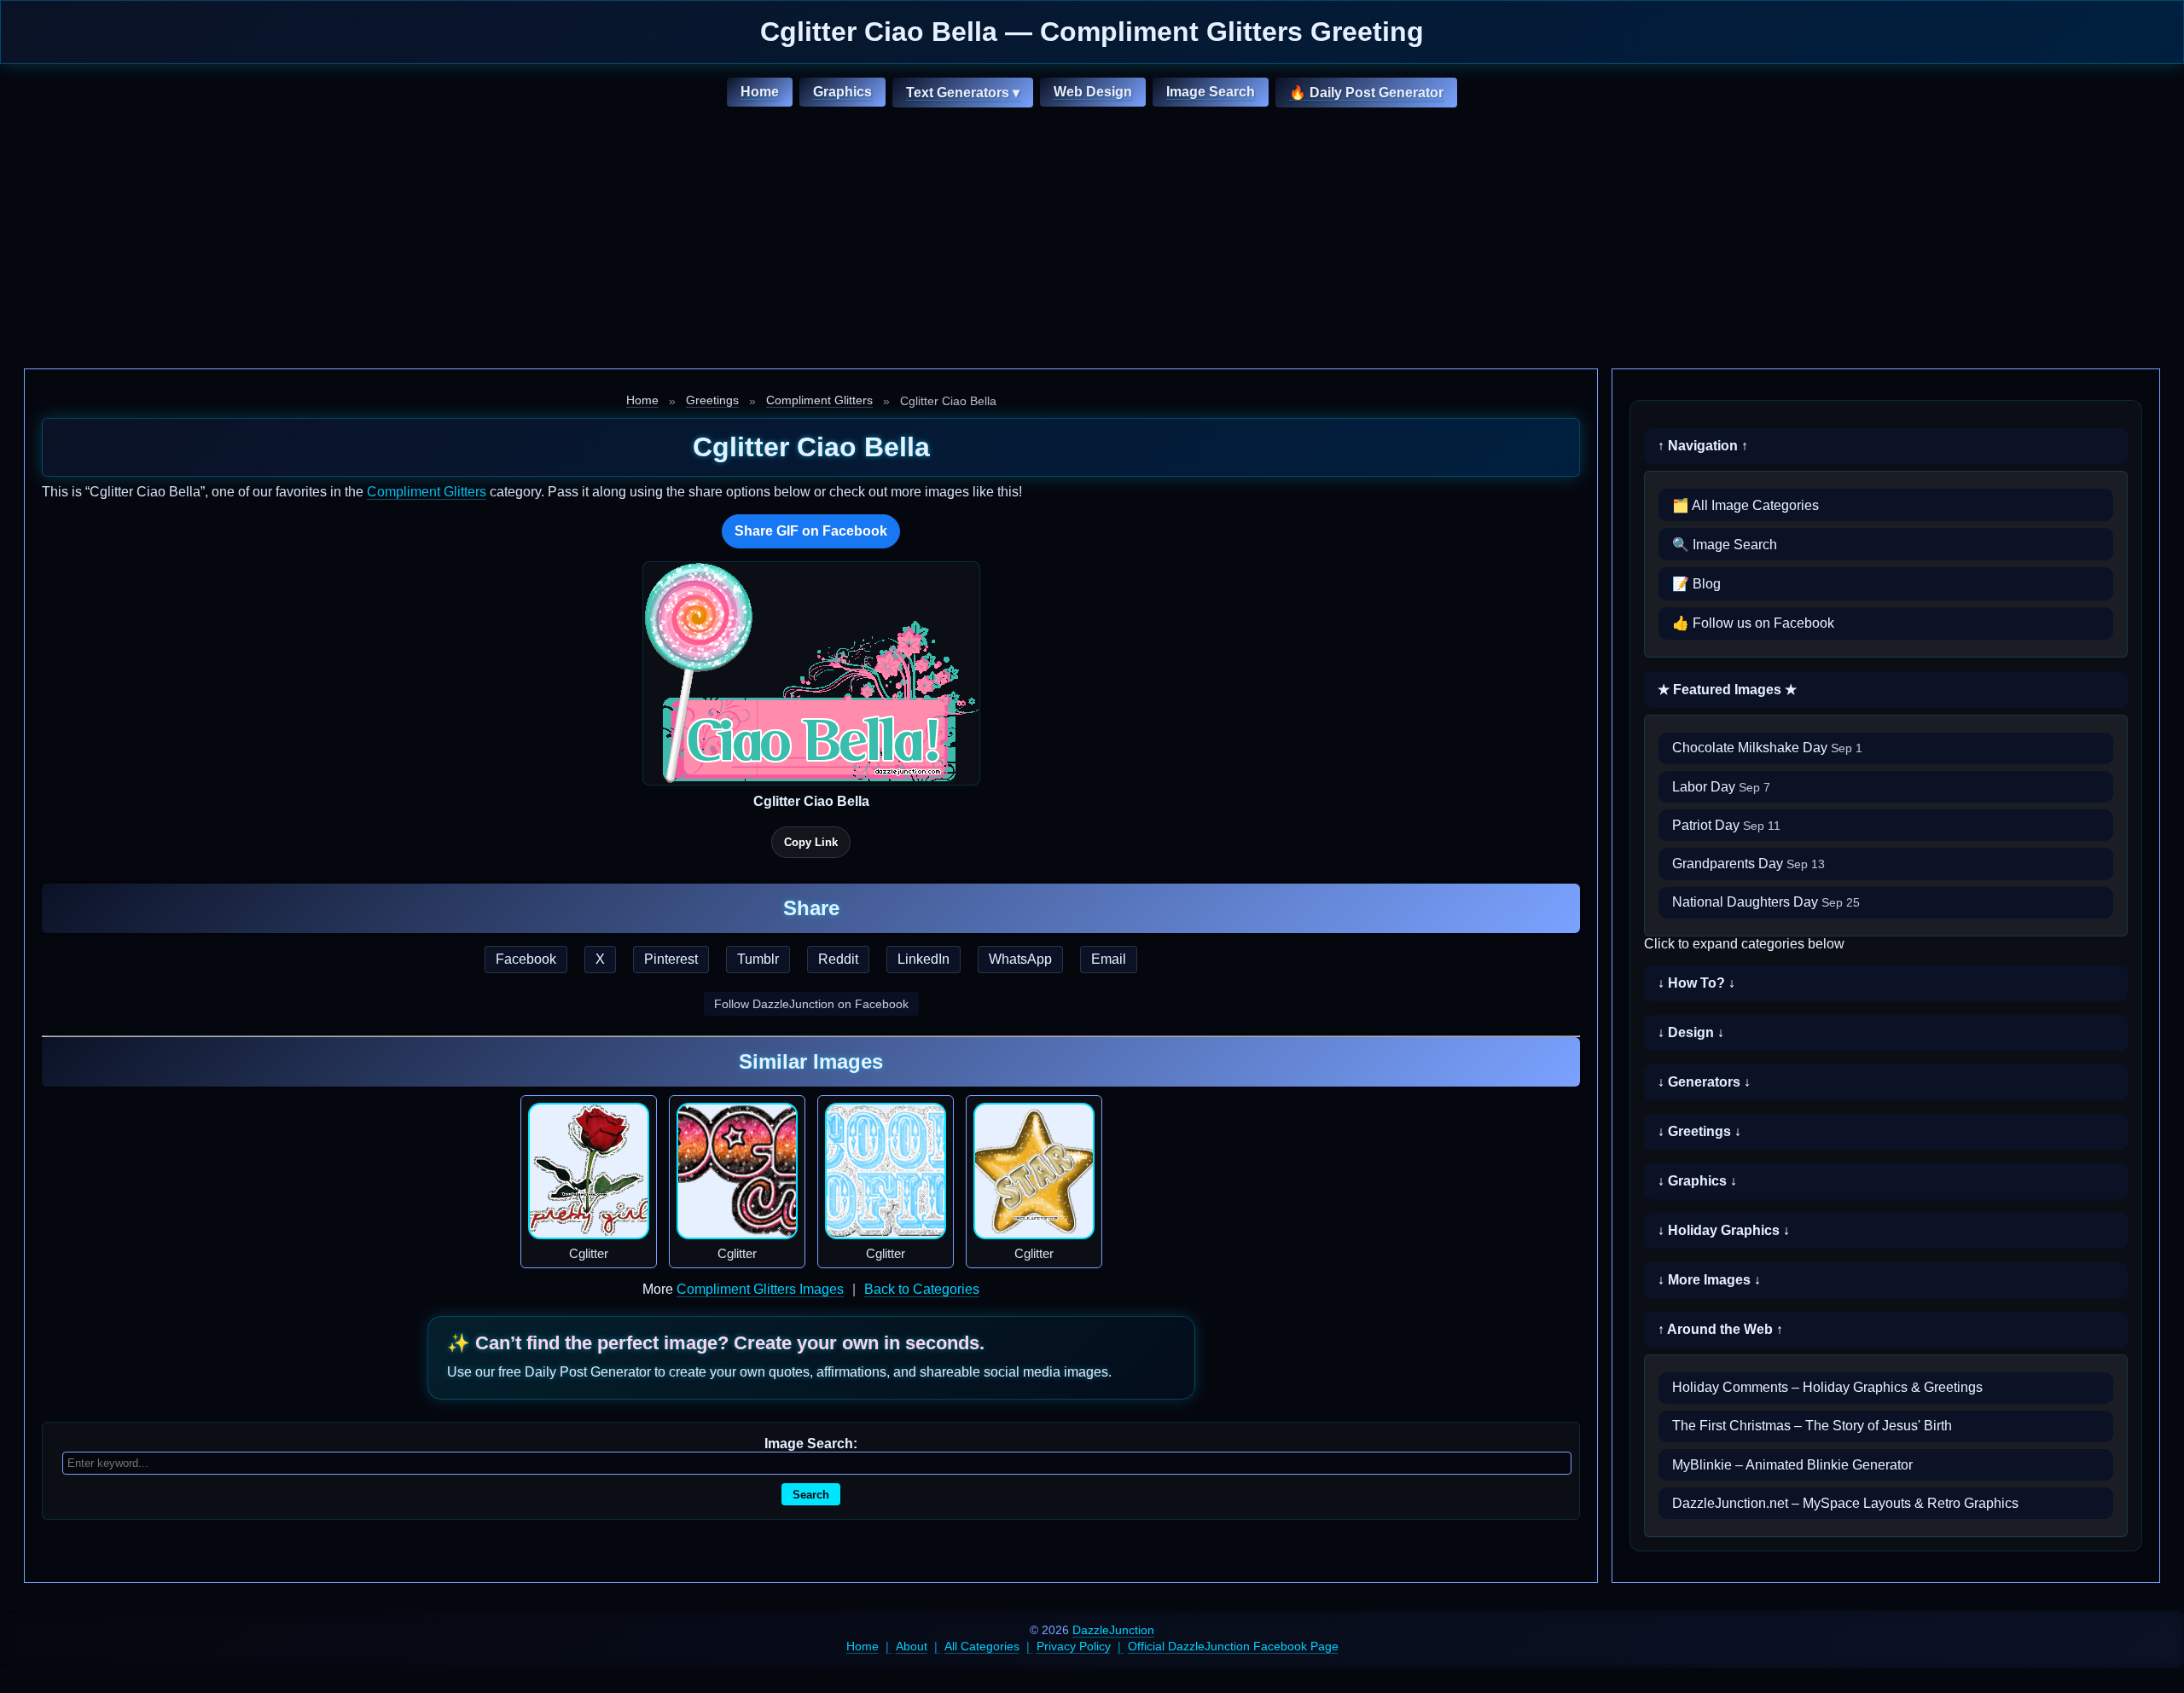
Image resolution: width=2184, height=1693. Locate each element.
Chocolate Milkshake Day (1767, 748)
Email (1109, 959)
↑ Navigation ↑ (1703, 446)
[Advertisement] (1092, 241)
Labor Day (1721, 787)
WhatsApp (1020, 959)
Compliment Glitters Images (760, 1289)
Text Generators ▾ (963, 93)
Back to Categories (922, 1289)
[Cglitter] (589, 1171)
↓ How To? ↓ (1696, 983)
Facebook (526, 959)
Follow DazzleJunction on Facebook (811, 1004)
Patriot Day (1726, 825)
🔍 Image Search (1725, 545)
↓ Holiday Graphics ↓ (1724, 1230)
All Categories (982, 1646)
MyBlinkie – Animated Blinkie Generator (1792, 1465)
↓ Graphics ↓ (1697, 1181)
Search (811, 1495)
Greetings (712, 400)
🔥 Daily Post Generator (1366, 93)
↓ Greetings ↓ (1699, 1131)
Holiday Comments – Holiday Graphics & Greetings (1827, 1387)
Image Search (1211, 92)
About (912, 1646)
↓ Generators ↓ (1704, 1082)
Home (760, 92)
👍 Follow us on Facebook (1753, 623)
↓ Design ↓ (1691, 1032)
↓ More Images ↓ (1709, 1280)
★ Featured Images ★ (1727, 690)
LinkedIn (924, 959)
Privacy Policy (1074, 1646)
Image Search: (811, 1444)
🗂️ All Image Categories (1745, 505)
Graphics (842, 92)
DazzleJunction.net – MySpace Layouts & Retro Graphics (1845, 1503)
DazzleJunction (1113, 1630)
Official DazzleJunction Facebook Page (1233, 1646)
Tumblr (758, 959)
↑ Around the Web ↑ (1720, 1329)
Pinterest (671, 959)
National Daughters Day (1766, 902)
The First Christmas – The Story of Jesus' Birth (1812, 1426)
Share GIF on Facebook (811, 531)
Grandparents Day (1748, 864)
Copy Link (811, 842)
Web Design (1093, 92)
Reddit (838, 959)
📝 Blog (1696, 584)
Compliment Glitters (819, 400)
